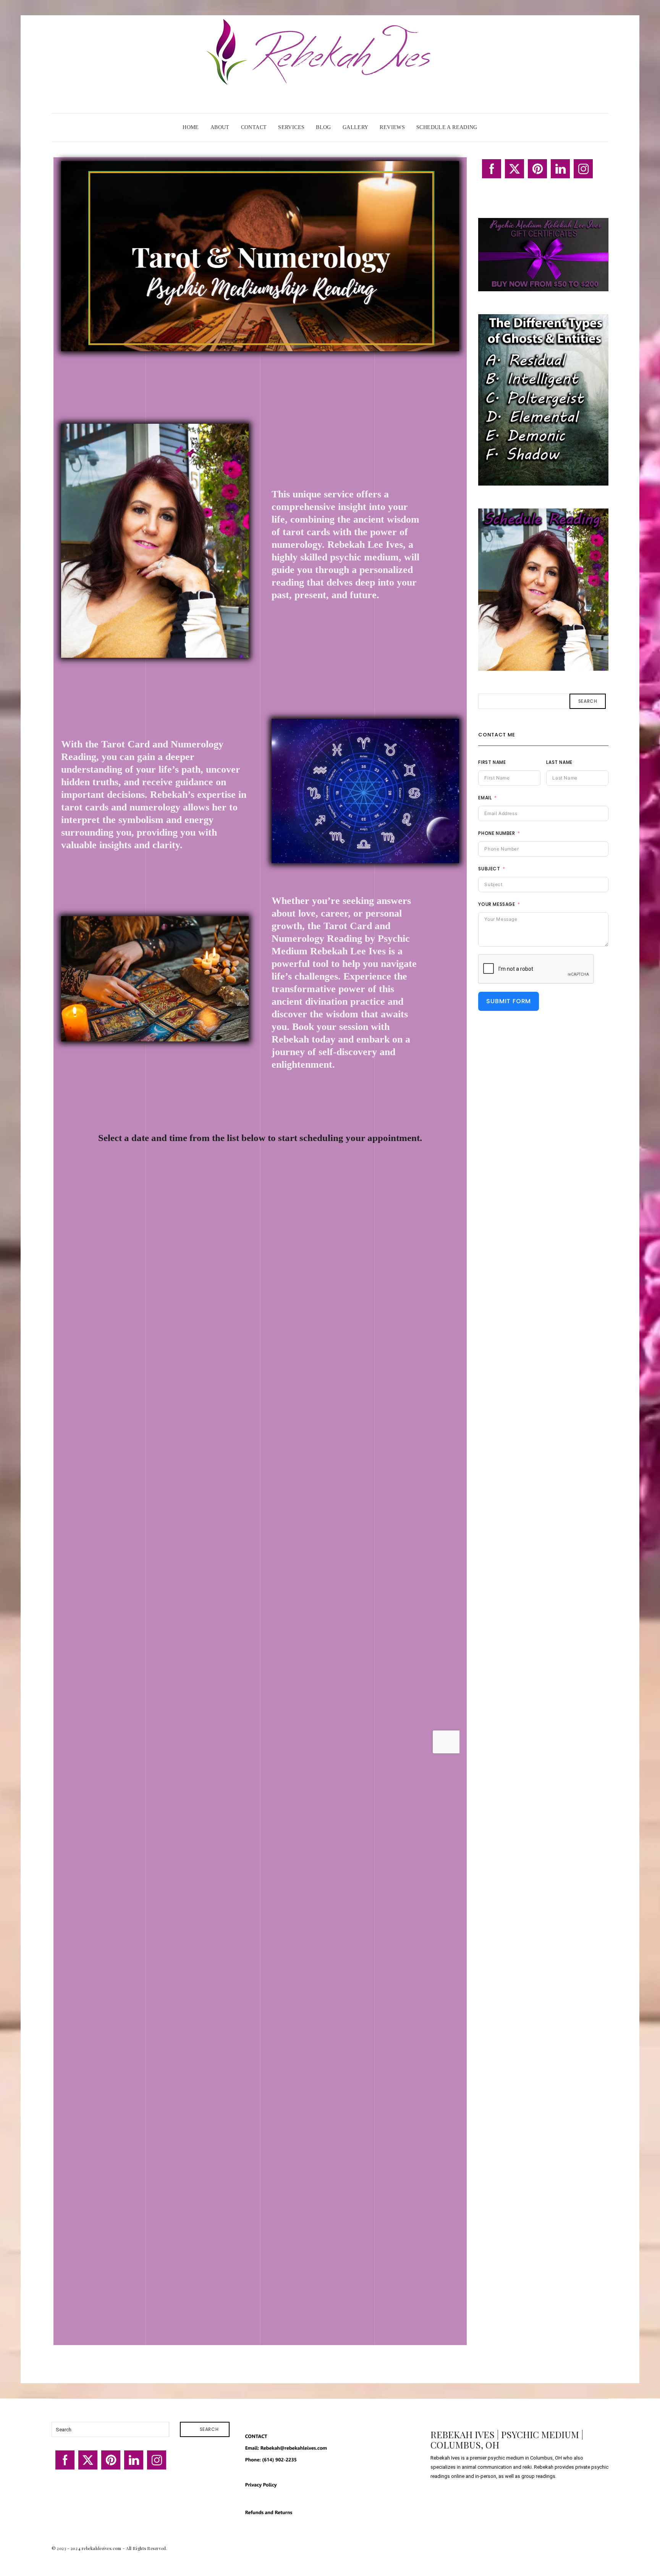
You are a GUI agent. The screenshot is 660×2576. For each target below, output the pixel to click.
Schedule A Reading (447, 127)
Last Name (559, 762)
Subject (489, 869)
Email (485, 798)
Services (291, 127)
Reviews (392, 127)
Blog (324, 127)
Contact (254, 127)
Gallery (356, 127)
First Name (492, 762)
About (220, 127)
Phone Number (497, 833)
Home (191, 127)
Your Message (497, 904)
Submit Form (509, 1001)
